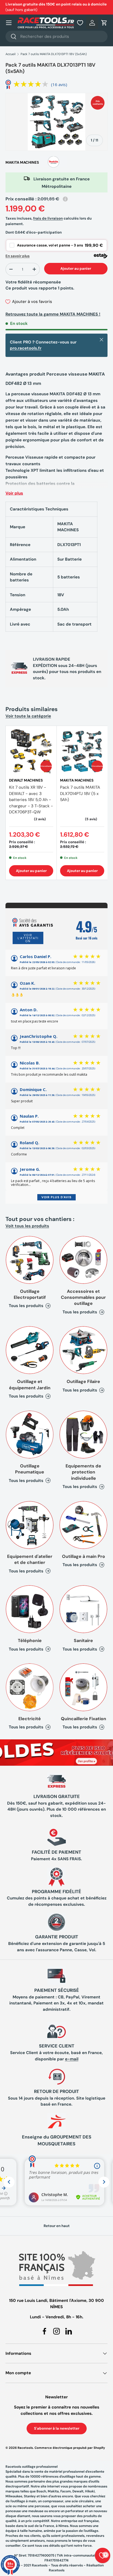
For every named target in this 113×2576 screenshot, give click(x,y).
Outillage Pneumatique (30, 1469)
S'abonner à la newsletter (57, 2428)
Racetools (25, 2448)
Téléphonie (30, 1641)
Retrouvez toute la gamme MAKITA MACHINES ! (53, 314)
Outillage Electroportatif (30, 1294)
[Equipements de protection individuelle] (83, 1435)
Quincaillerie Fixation (84, 1719)
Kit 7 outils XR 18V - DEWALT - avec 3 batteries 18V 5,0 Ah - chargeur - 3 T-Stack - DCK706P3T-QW (31, 800)
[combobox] (56, 36)
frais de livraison (48, 218)
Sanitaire (83, 1641)
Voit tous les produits (27, 1226)
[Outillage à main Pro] (83, 1525)
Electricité (30, 1719)
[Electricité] (30, 1687)
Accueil (11, 54)
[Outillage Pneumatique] (30, 1435)
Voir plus (14, 493)
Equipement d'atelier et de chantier (30, 1559)
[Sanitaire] (83, 1609)
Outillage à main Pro (84, 1556)
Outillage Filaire (83, 1381)
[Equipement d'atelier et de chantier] (30, 1525)
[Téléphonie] (30, 1609)
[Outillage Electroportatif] (30, 1260)
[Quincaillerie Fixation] (83, 1687)
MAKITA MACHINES (22, 162)
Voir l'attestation (28, 938)
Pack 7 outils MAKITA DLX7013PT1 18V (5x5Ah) (54, 54)
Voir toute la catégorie (28, 716)
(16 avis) (59, 84)
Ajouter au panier (76, 269)
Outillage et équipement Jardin (30, 1384)
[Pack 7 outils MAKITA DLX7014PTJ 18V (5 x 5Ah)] (82, 751)
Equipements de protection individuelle (83, 1472)
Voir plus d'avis (56, 1197)
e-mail (72, 2059)
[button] (104, 23)
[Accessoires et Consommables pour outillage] (83, 1260)
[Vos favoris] (80, 23)
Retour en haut (57, 2226)
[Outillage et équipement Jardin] (30, 1350)
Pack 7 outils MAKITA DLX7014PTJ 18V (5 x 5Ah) (80, 793)
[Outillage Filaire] (83, 1350)
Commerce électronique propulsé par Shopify (70, 2448)
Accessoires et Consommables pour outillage (83, 1297)
